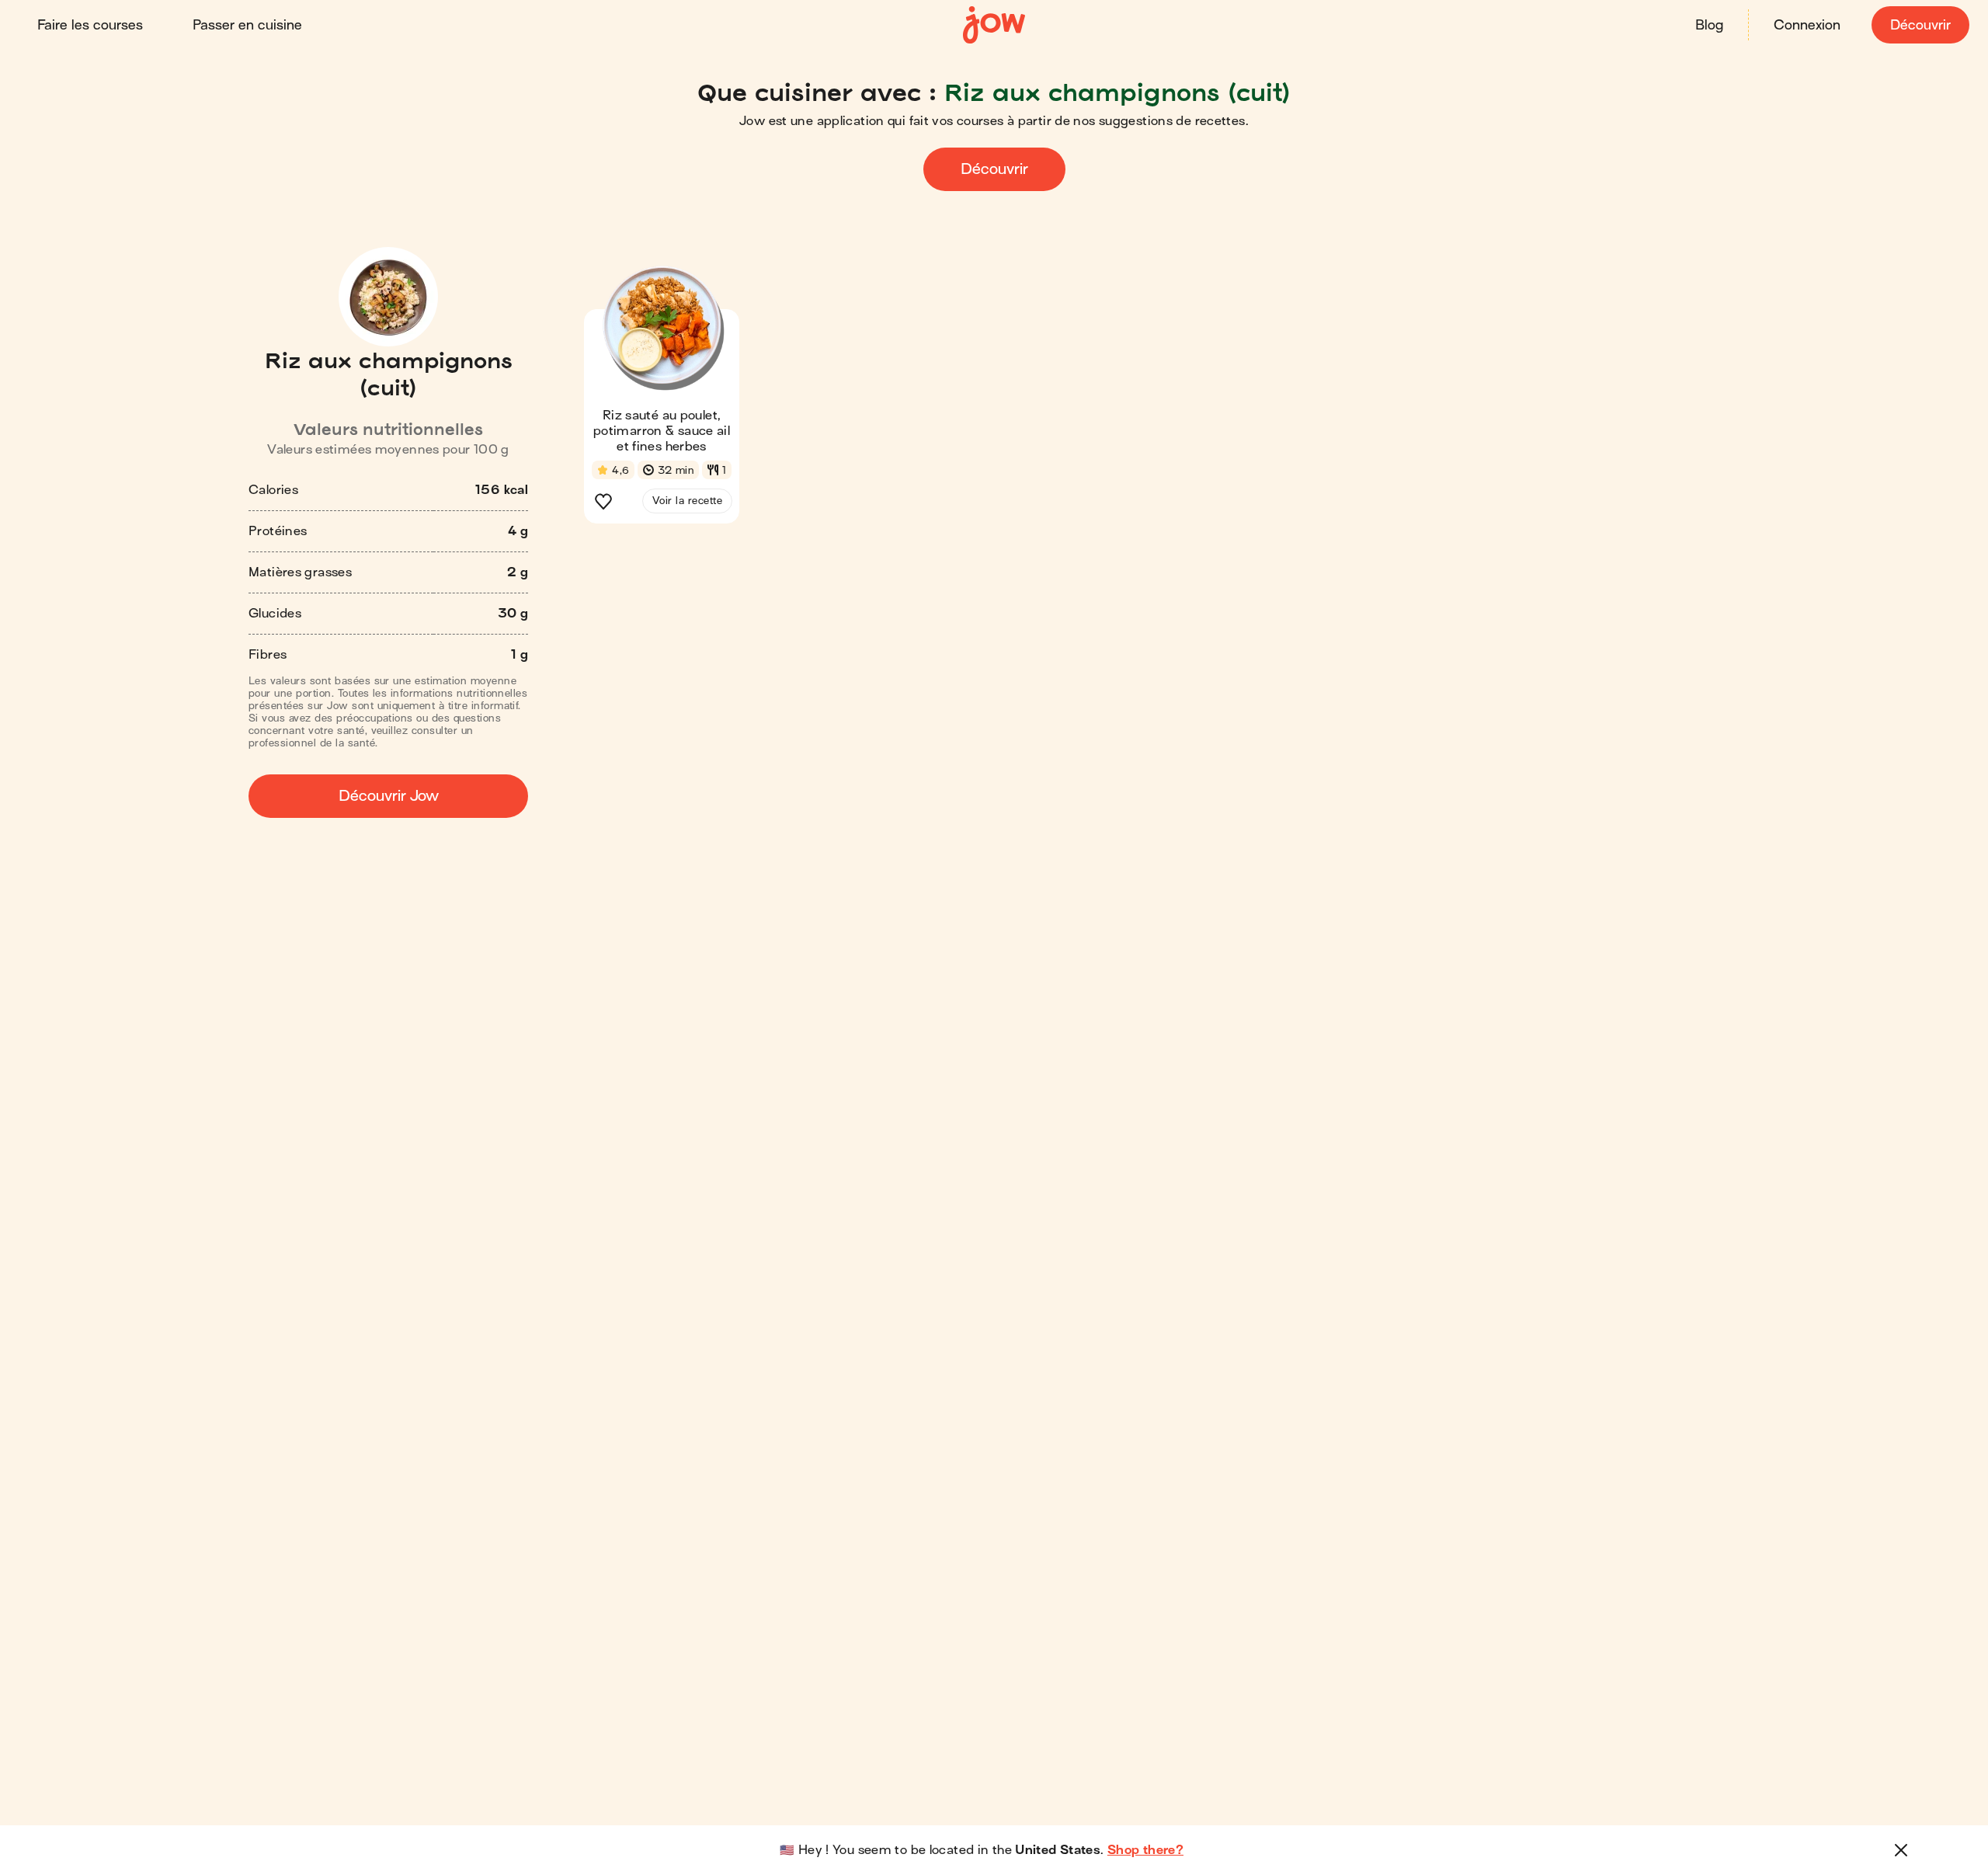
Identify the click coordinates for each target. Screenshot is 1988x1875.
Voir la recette (687, 501)
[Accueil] (994, 25)
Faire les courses (90, 25)
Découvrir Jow (389, 796)
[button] (662, 399)
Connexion (1807, 25)
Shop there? (1145, 1850)
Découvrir (1920, 25)
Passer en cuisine (247, 25)
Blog (1709, 25)
